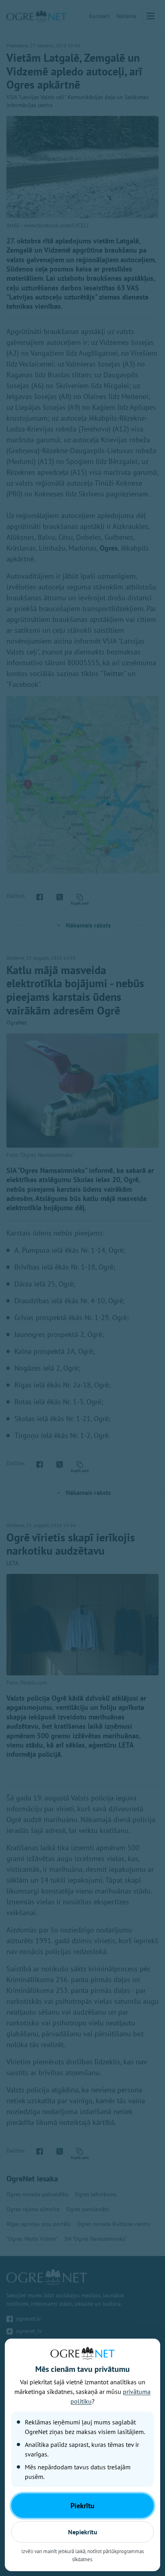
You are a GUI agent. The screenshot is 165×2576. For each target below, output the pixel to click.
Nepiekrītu (83, 2532)
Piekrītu (82, 2506)
